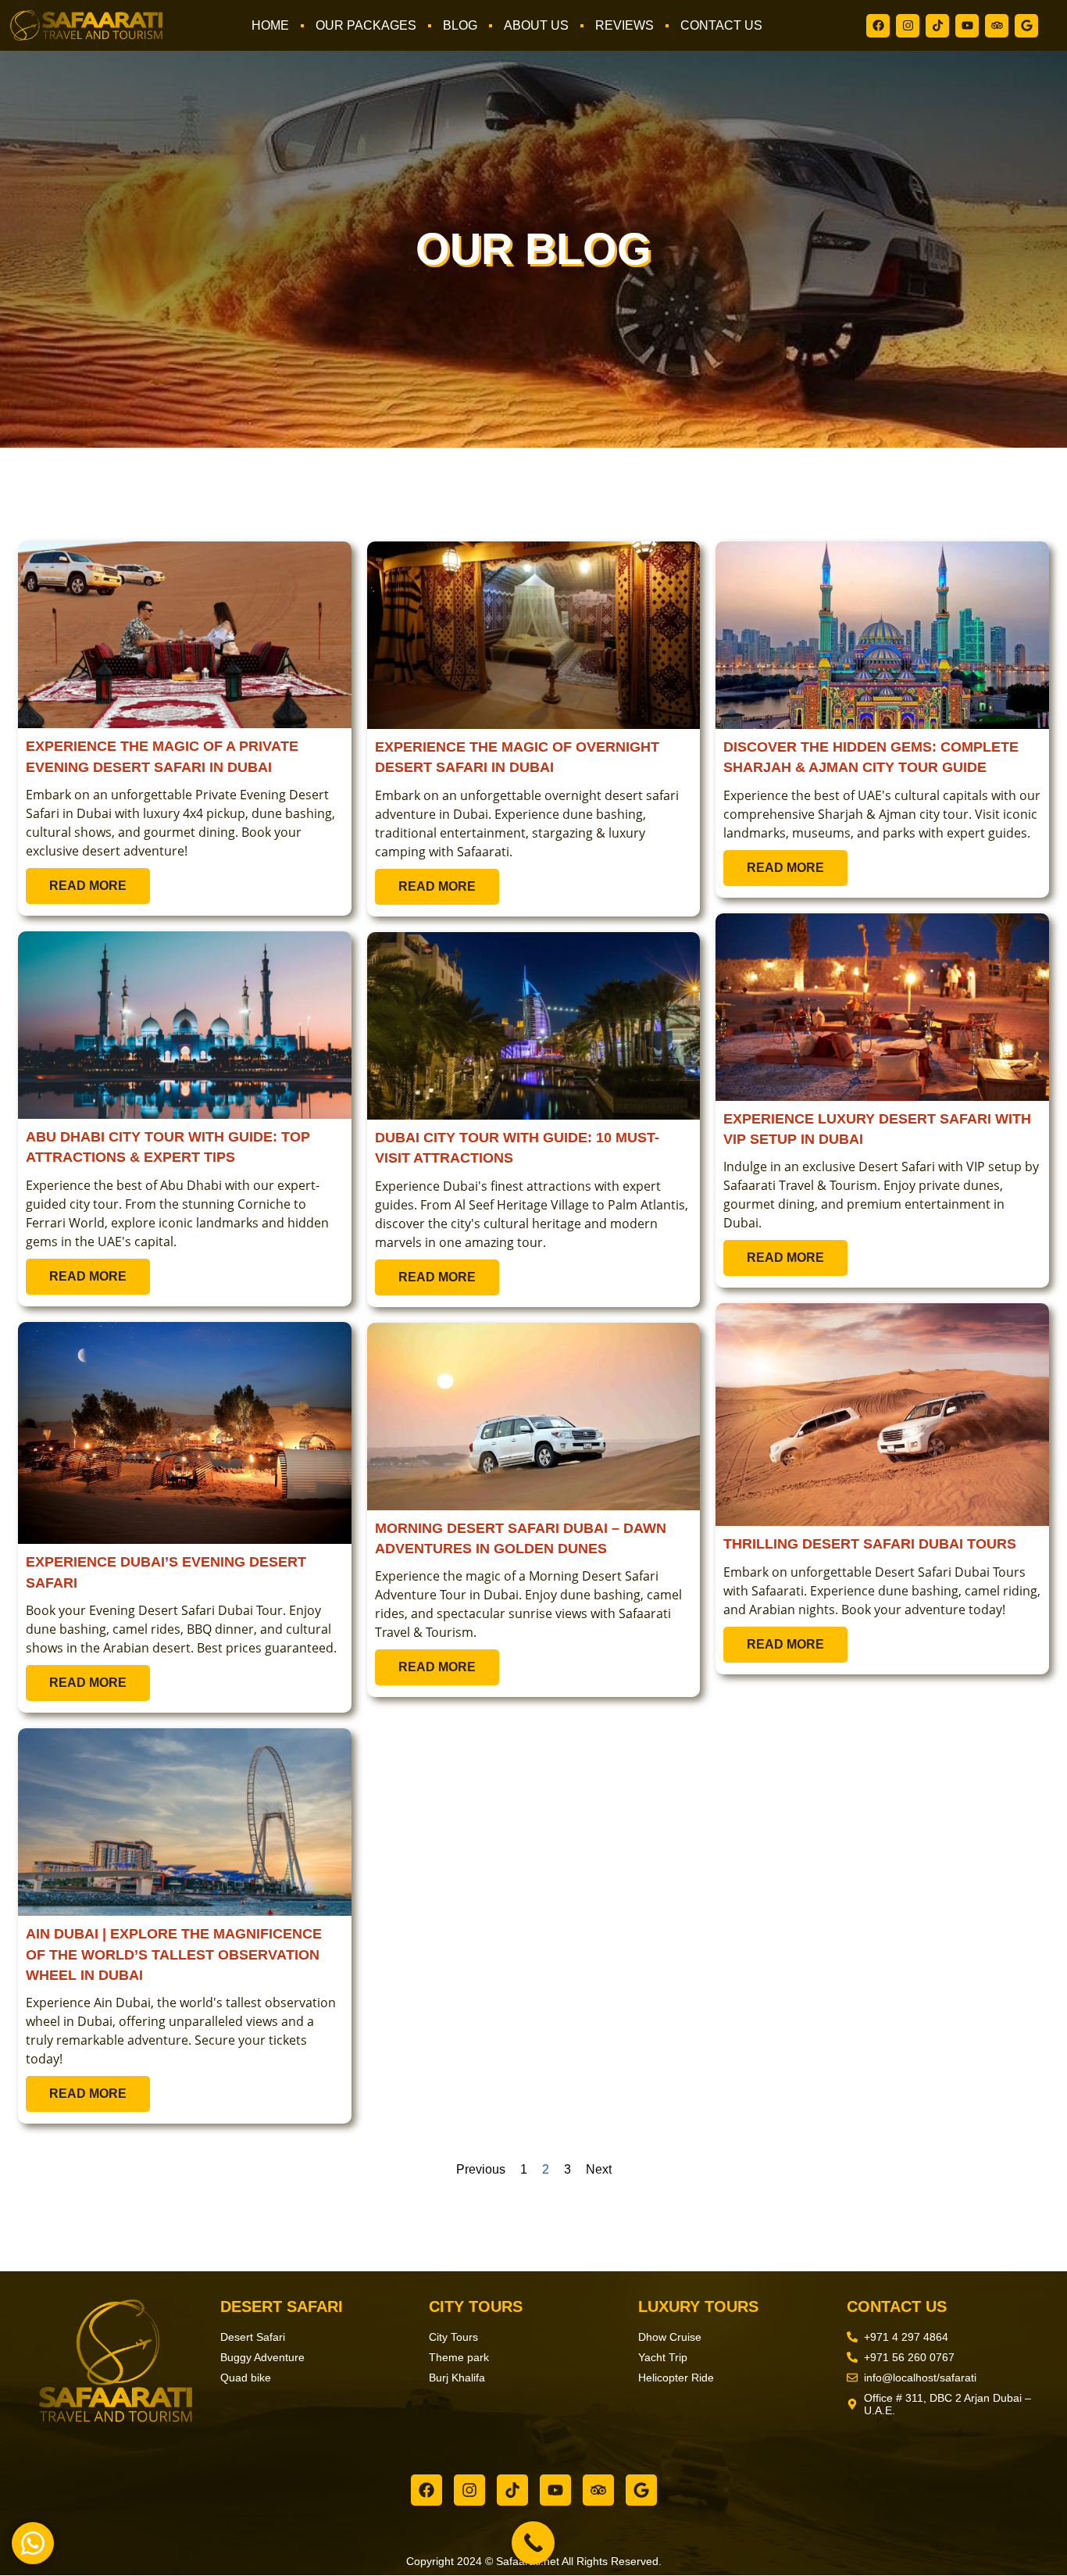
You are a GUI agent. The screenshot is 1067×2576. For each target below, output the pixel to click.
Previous (481, 2169)
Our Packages (366, 25)
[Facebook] (878, 26)
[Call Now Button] (533, 2543)
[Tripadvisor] (997, 26)
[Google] (1026, 26)
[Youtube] (967, 26)
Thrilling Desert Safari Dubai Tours (870, 1544)
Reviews (624, 25)
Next (599, 2169)
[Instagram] (908, 26)
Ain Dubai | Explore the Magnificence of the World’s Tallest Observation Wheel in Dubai (174, 1954)
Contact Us (721, 25)
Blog (460, 25)
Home (270, 25)
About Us (536, 25)
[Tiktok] (937, 26)
